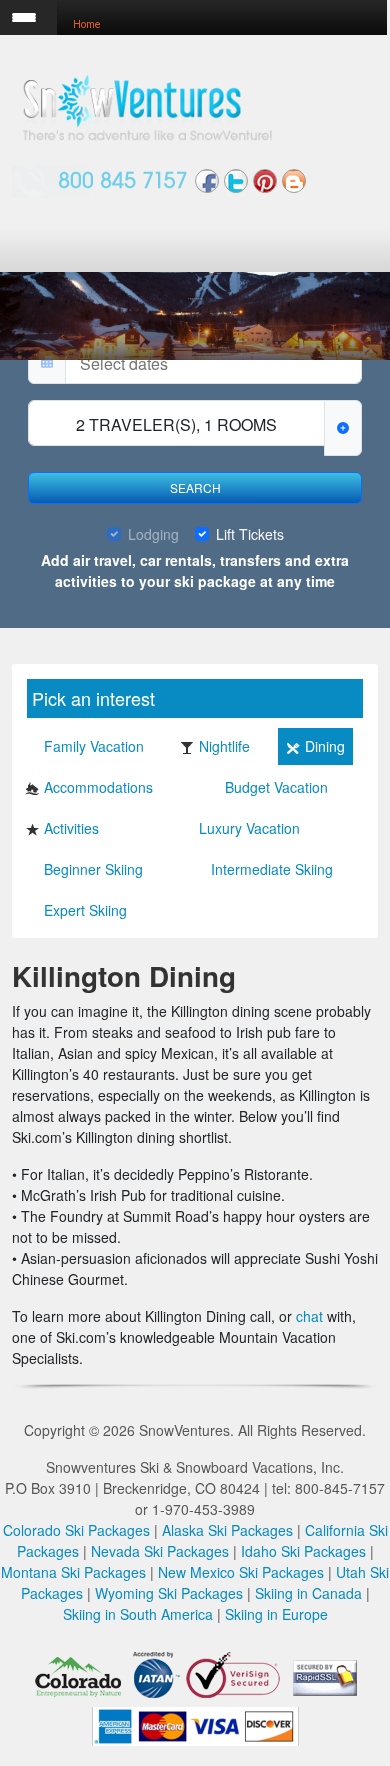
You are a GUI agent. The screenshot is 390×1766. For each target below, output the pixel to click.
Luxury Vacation (249, 828)
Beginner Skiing (93, 869)
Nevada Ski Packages (160, 1551)
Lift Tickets (250, 534)
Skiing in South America (138, 1614)
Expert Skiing (85, 910)
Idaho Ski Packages (303, 1551)
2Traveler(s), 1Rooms (176, 424)
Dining (325, 746)
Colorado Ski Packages (76, 1530)
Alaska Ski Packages (227, 1530)
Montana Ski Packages (73, 1572)
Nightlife (224, 746)
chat (309, 1316)
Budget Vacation (276, 787)
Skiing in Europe (276, 1614)
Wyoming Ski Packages (169, 1593)
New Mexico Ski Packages (241, 1572)
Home (86, 24)
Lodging (153, 534)
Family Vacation (94, 746)
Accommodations (98, 787)
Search (195, 487)
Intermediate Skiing (272, 869)
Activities (71, 828)
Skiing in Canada (308, 1593)
